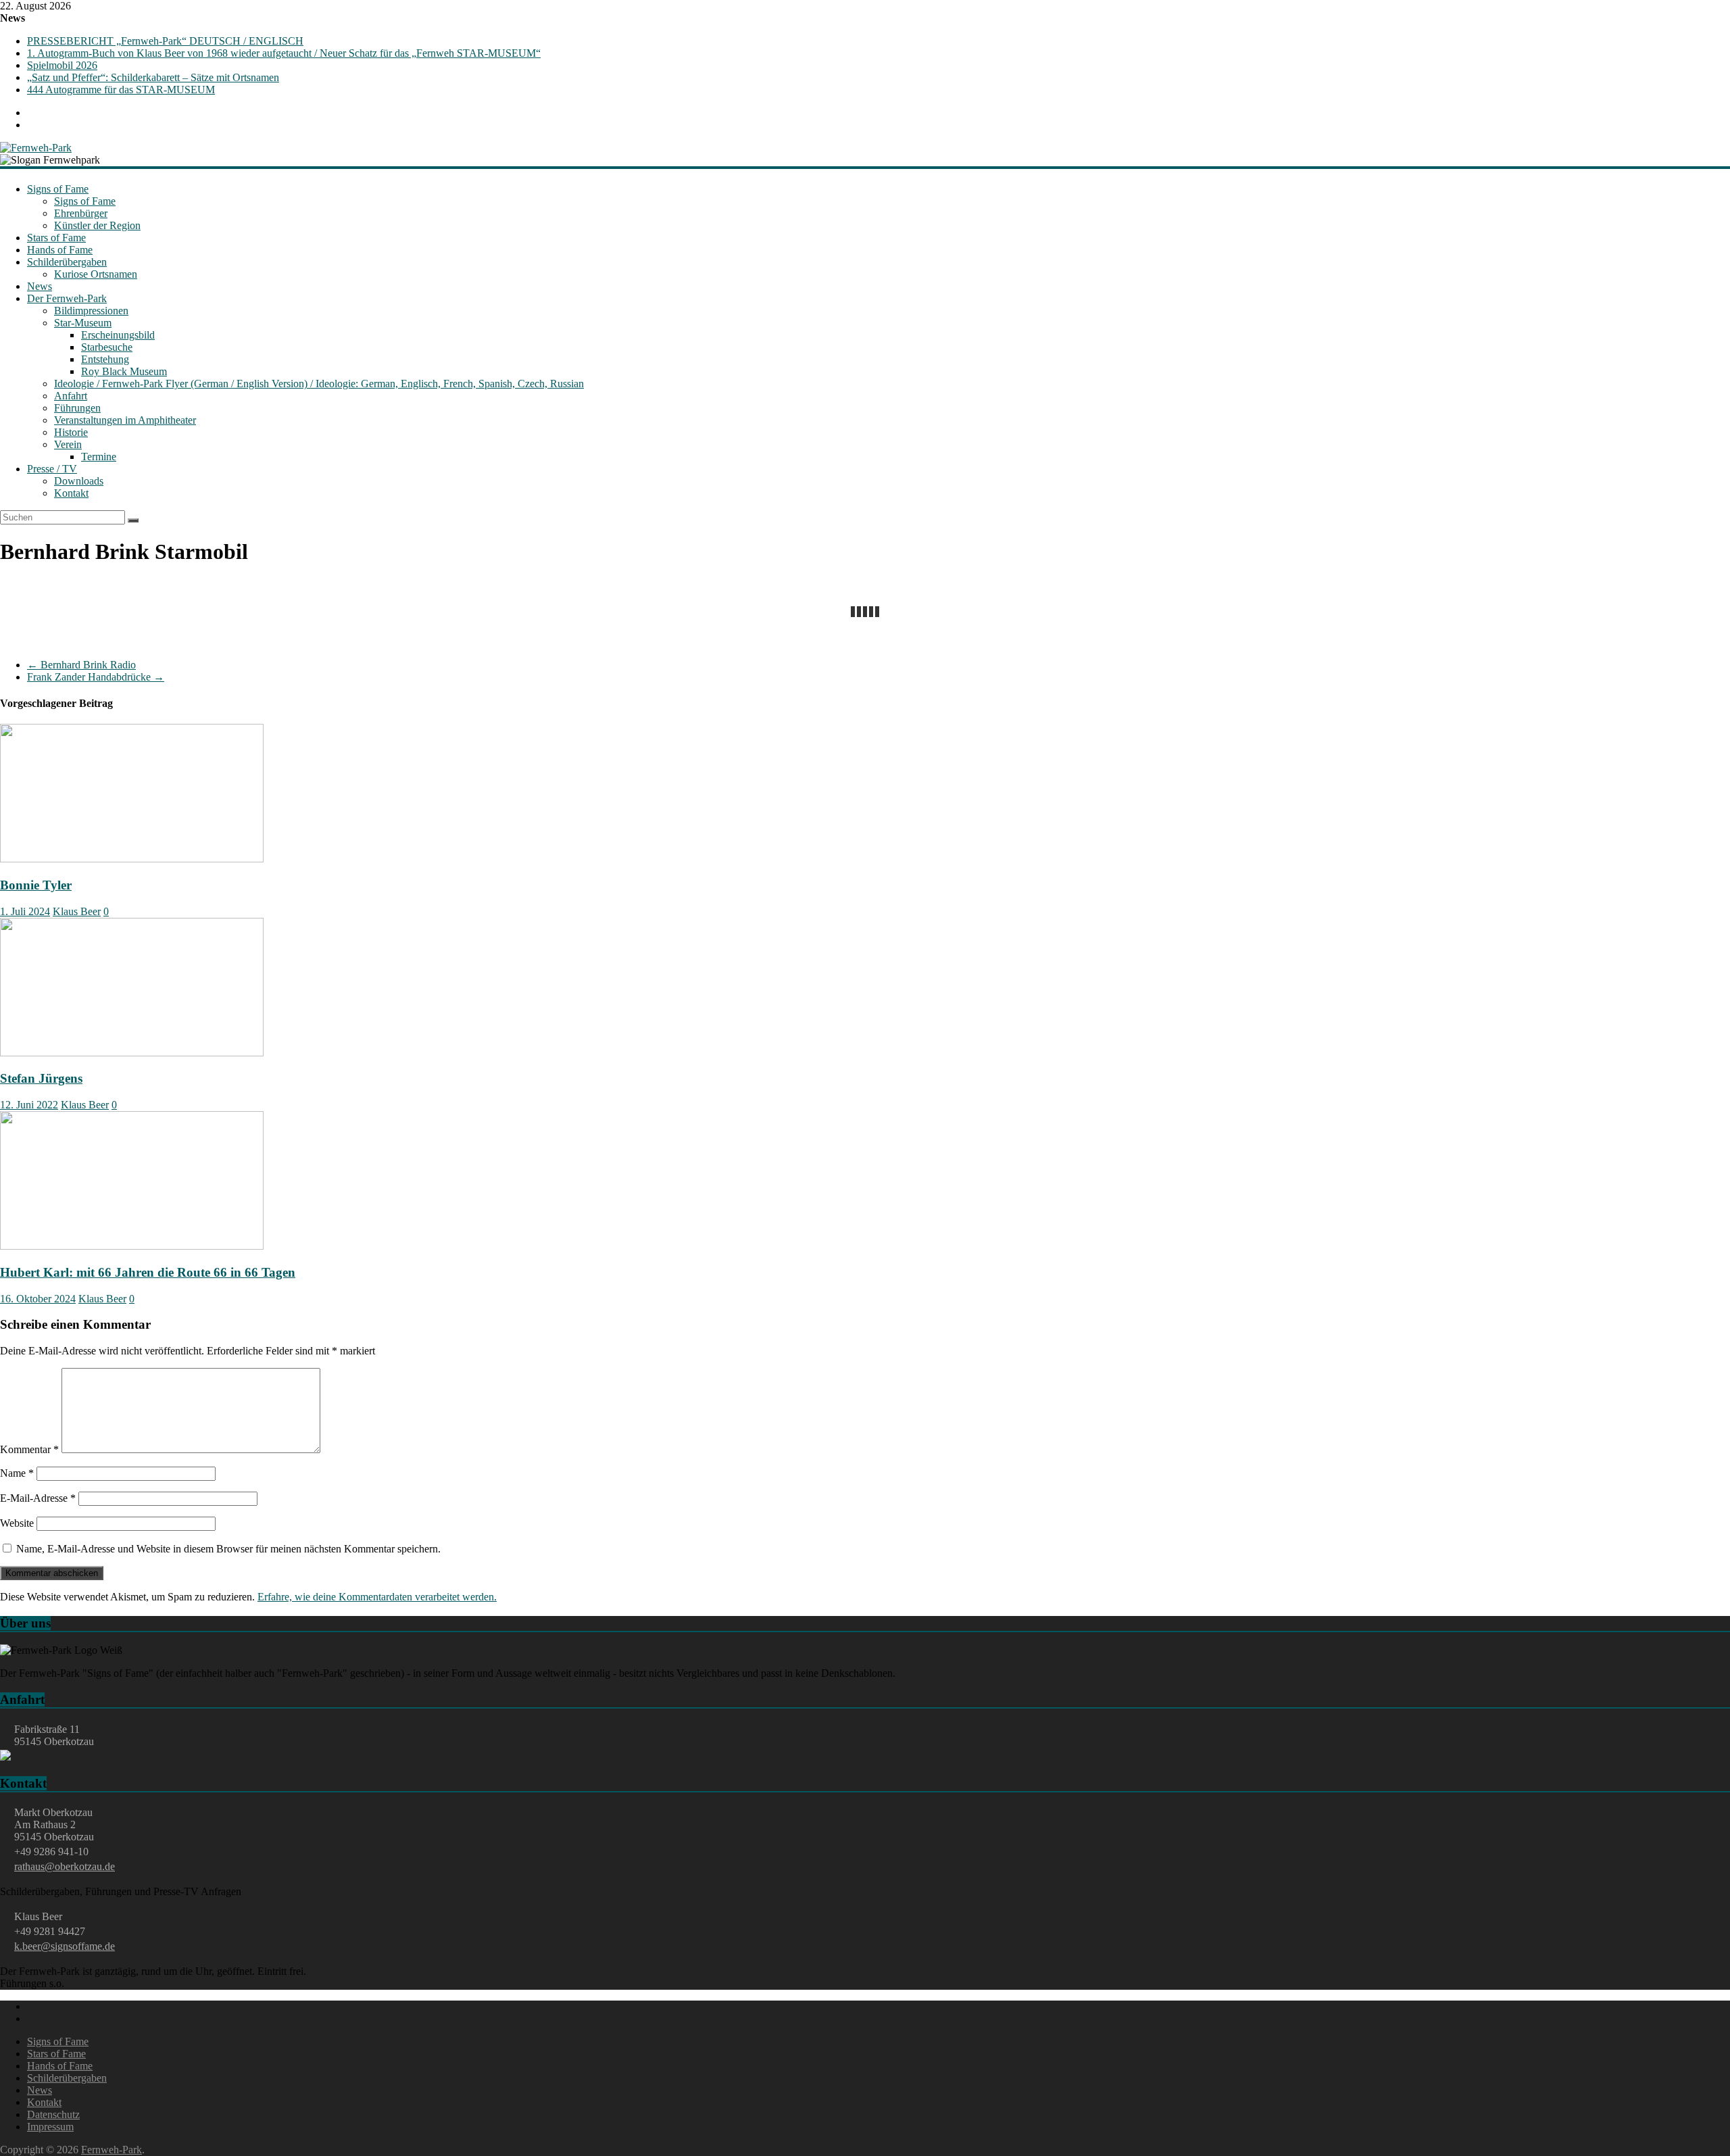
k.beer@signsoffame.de (65, 1946)
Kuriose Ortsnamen (96, 274)
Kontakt (71, 493)
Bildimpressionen (91, 311)
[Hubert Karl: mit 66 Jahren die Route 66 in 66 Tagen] (132, 1246)
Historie (71, 432)
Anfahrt (71, 396)
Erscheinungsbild (118, 335)
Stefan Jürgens (41, 1078)
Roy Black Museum (124, 371)
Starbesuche (107, 347)
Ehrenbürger (81, 213)
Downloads (79, 481)
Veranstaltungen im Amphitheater (125, 420)
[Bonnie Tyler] (132, 859)
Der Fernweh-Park (67, 298)
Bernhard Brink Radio (81, 665)
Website (17, 1523)
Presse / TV (52, 469)
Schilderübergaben (67, 262)
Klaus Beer (77, 911)
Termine (99, 457)
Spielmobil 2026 (62, 65)
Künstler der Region (97, 225)
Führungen (77, 408)
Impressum (50, 2127)
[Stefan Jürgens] (132, 1053)
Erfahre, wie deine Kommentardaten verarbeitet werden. (377, 1597)
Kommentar (29, 1449)
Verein (68, 444)
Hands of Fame (60, 250)
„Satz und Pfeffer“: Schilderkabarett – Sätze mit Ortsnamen (153, 77)
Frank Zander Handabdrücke (96, 677)
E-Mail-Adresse (38, 1498)
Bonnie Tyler (36, 885)
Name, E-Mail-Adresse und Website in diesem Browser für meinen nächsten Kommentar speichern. (228, 1549)
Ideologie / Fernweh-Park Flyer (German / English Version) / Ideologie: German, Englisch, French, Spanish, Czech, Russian (319, 384)
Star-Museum (83, 323)
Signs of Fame (58, 189)
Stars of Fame (56, 238)
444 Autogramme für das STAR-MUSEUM (121, 90)
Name (17, 1473)
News (40, 286)
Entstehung (105, 359)
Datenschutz (53, 2114)
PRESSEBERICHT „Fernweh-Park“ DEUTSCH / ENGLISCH (165, 41)
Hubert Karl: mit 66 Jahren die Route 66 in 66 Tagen (148, 1272)
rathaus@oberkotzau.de (65, 1866)
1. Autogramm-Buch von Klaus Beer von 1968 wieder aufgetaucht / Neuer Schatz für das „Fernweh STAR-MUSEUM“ (284, 53)
